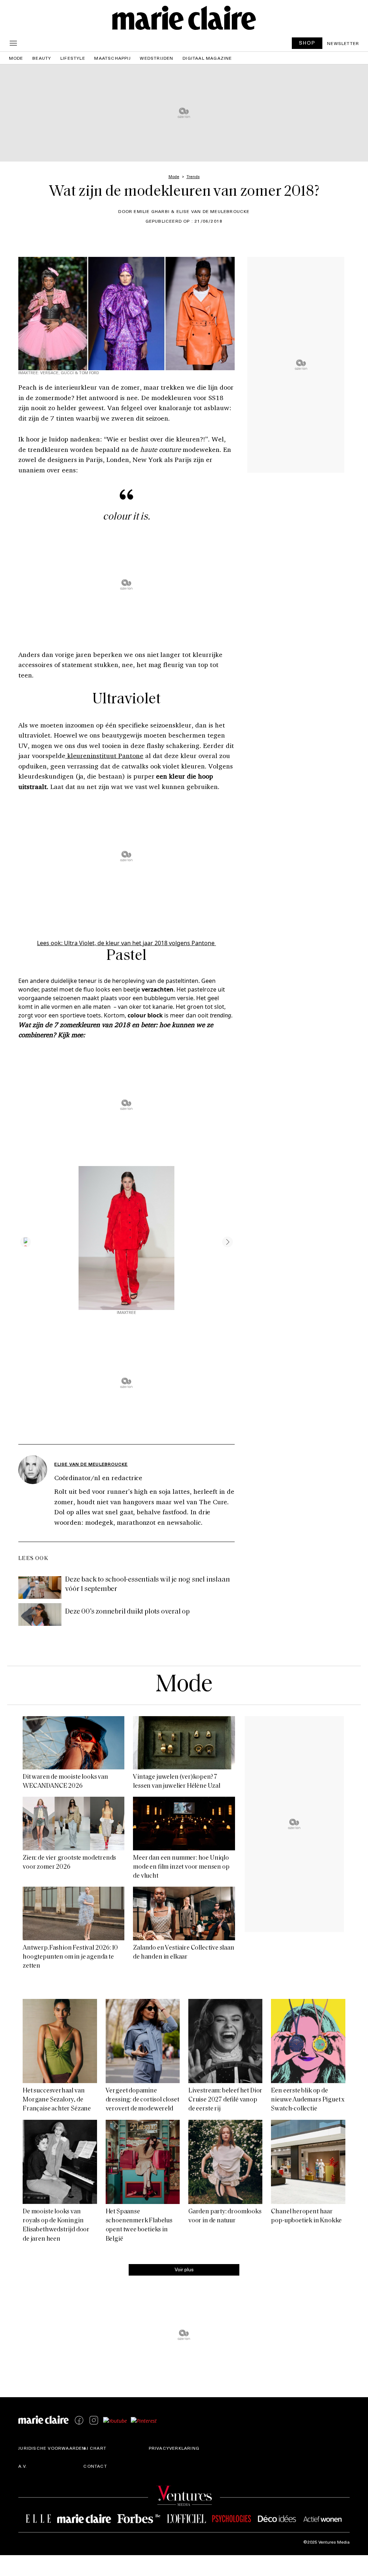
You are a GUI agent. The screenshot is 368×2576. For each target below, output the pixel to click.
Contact (95, 2466)
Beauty (42, 58)
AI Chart (95, 2448)
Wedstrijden (157, 58)
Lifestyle (73, 58)
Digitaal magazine (207, 58)
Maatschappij (112, 58)
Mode (16, 58)
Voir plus (184, 2269)
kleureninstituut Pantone (104, 756)
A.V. (23, 2466)
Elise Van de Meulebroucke (91, 1464)
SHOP (307, 43)
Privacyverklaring (174, 2448)
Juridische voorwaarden (52, 2448)
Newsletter (343, 43)
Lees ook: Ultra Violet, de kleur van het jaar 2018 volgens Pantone (126, 943)
